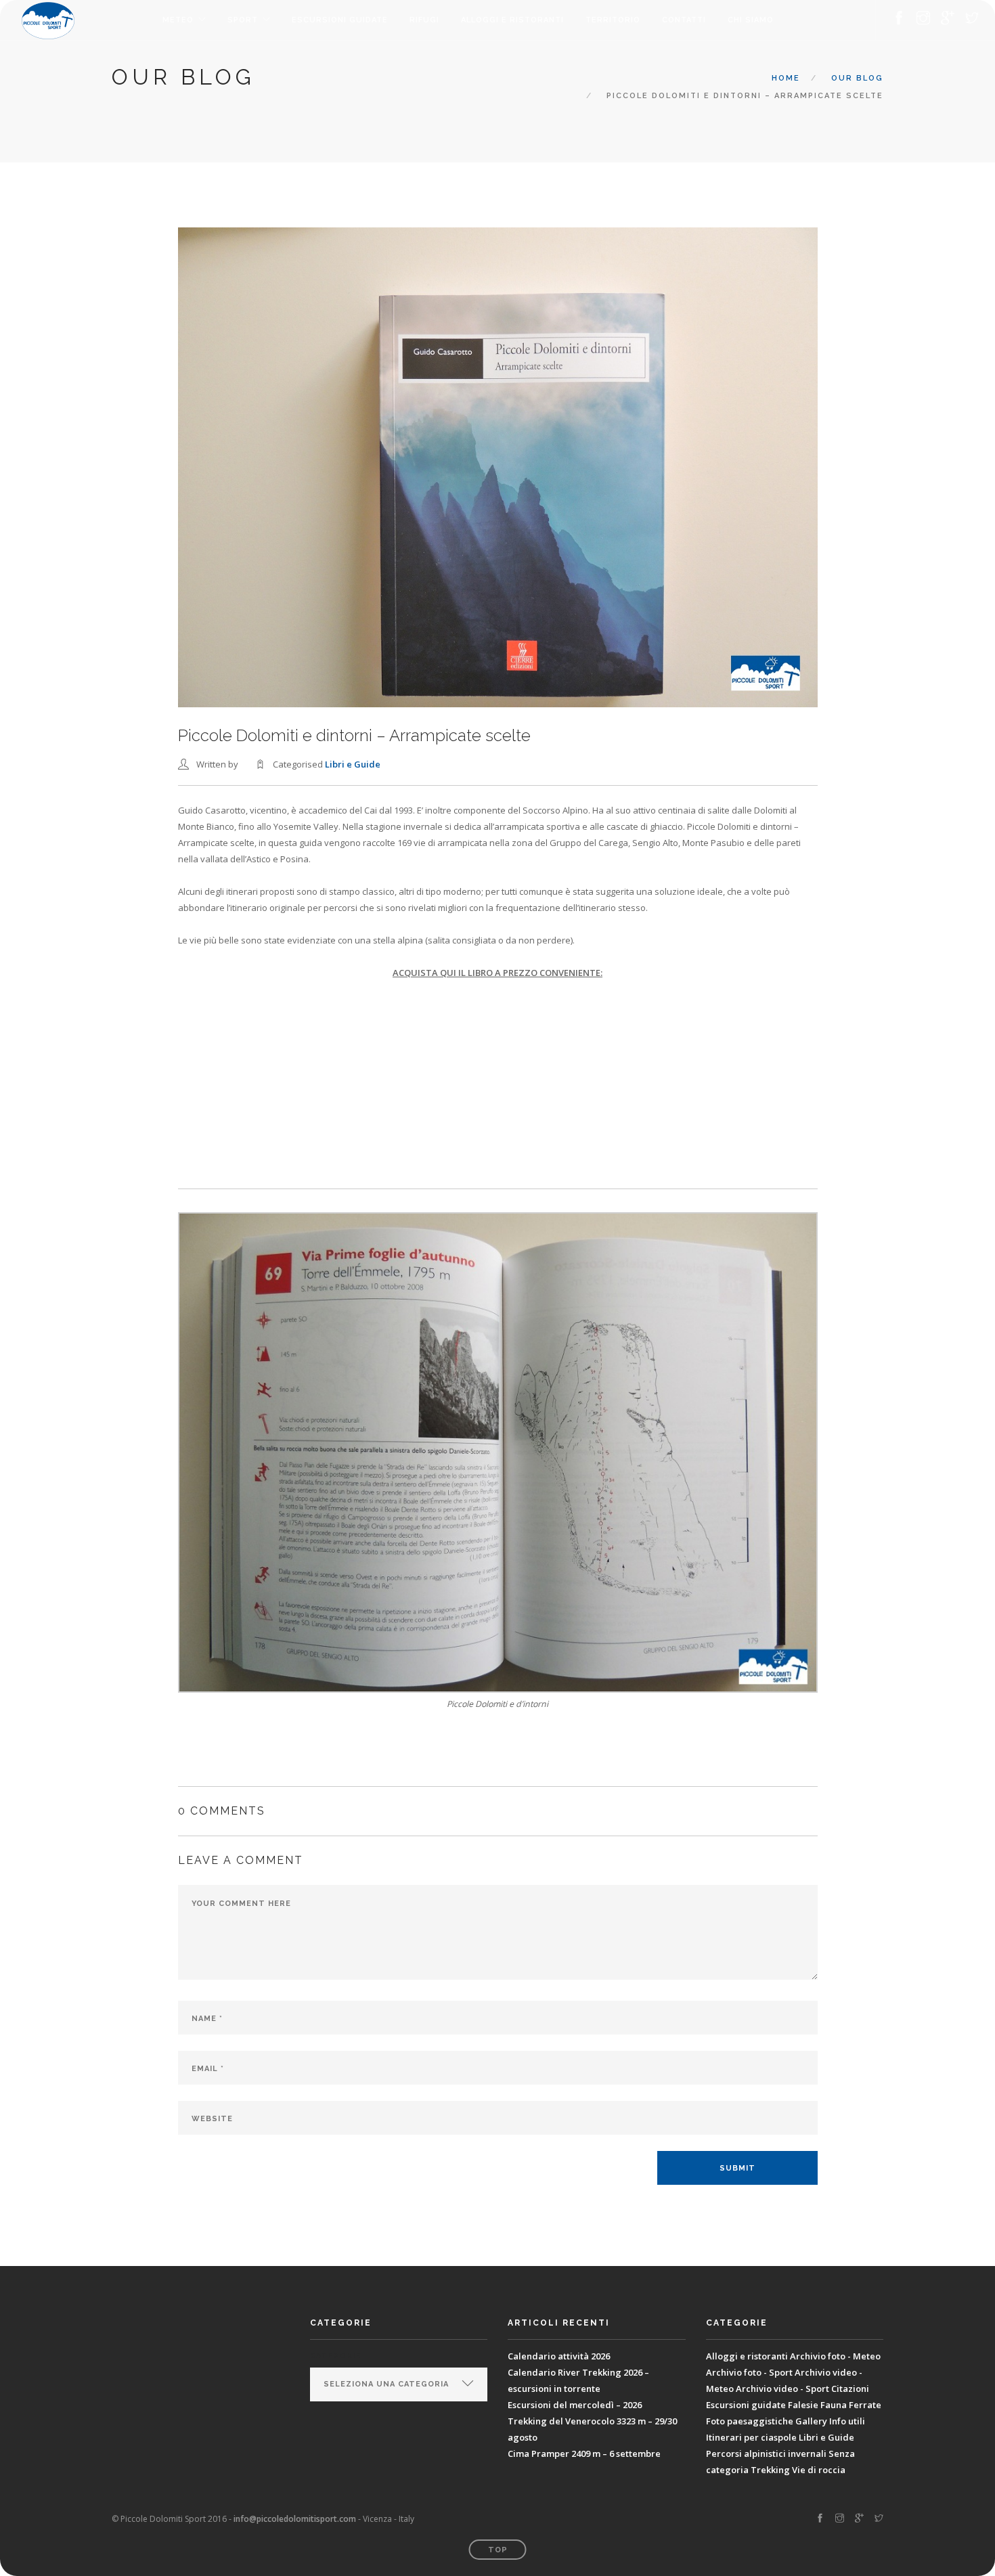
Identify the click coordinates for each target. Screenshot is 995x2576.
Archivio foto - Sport (749, 2372)
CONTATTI (684, 20)
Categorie (335, 2356)
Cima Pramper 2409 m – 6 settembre (584, 2453)
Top (498, 2550)
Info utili (847, 2421)
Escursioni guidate (340, 20)
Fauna (834, 2405)
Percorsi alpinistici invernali (766, 2453)
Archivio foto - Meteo (835, 2356)
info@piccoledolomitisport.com (295, 2519)
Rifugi (424, 20)
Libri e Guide (353, 764)
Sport (243, 20)
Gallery (811, 2421)
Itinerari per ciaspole (751, 2437)
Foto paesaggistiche (750, 2421)
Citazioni (850, 2389)
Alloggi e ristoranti (512, 20)
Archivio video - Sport (782, 2389)
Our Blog (857, 78)
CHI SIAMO (751, 20)
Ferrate (865, 2405)
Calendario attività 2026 (559, 2356)
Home (786, 78)
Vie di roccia (819, 2470)
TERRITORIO (613, 20)
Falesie (803, 2405)
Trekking (770, 2470)
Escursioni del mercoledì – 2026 (575, 2405)
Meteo (178, 20)
